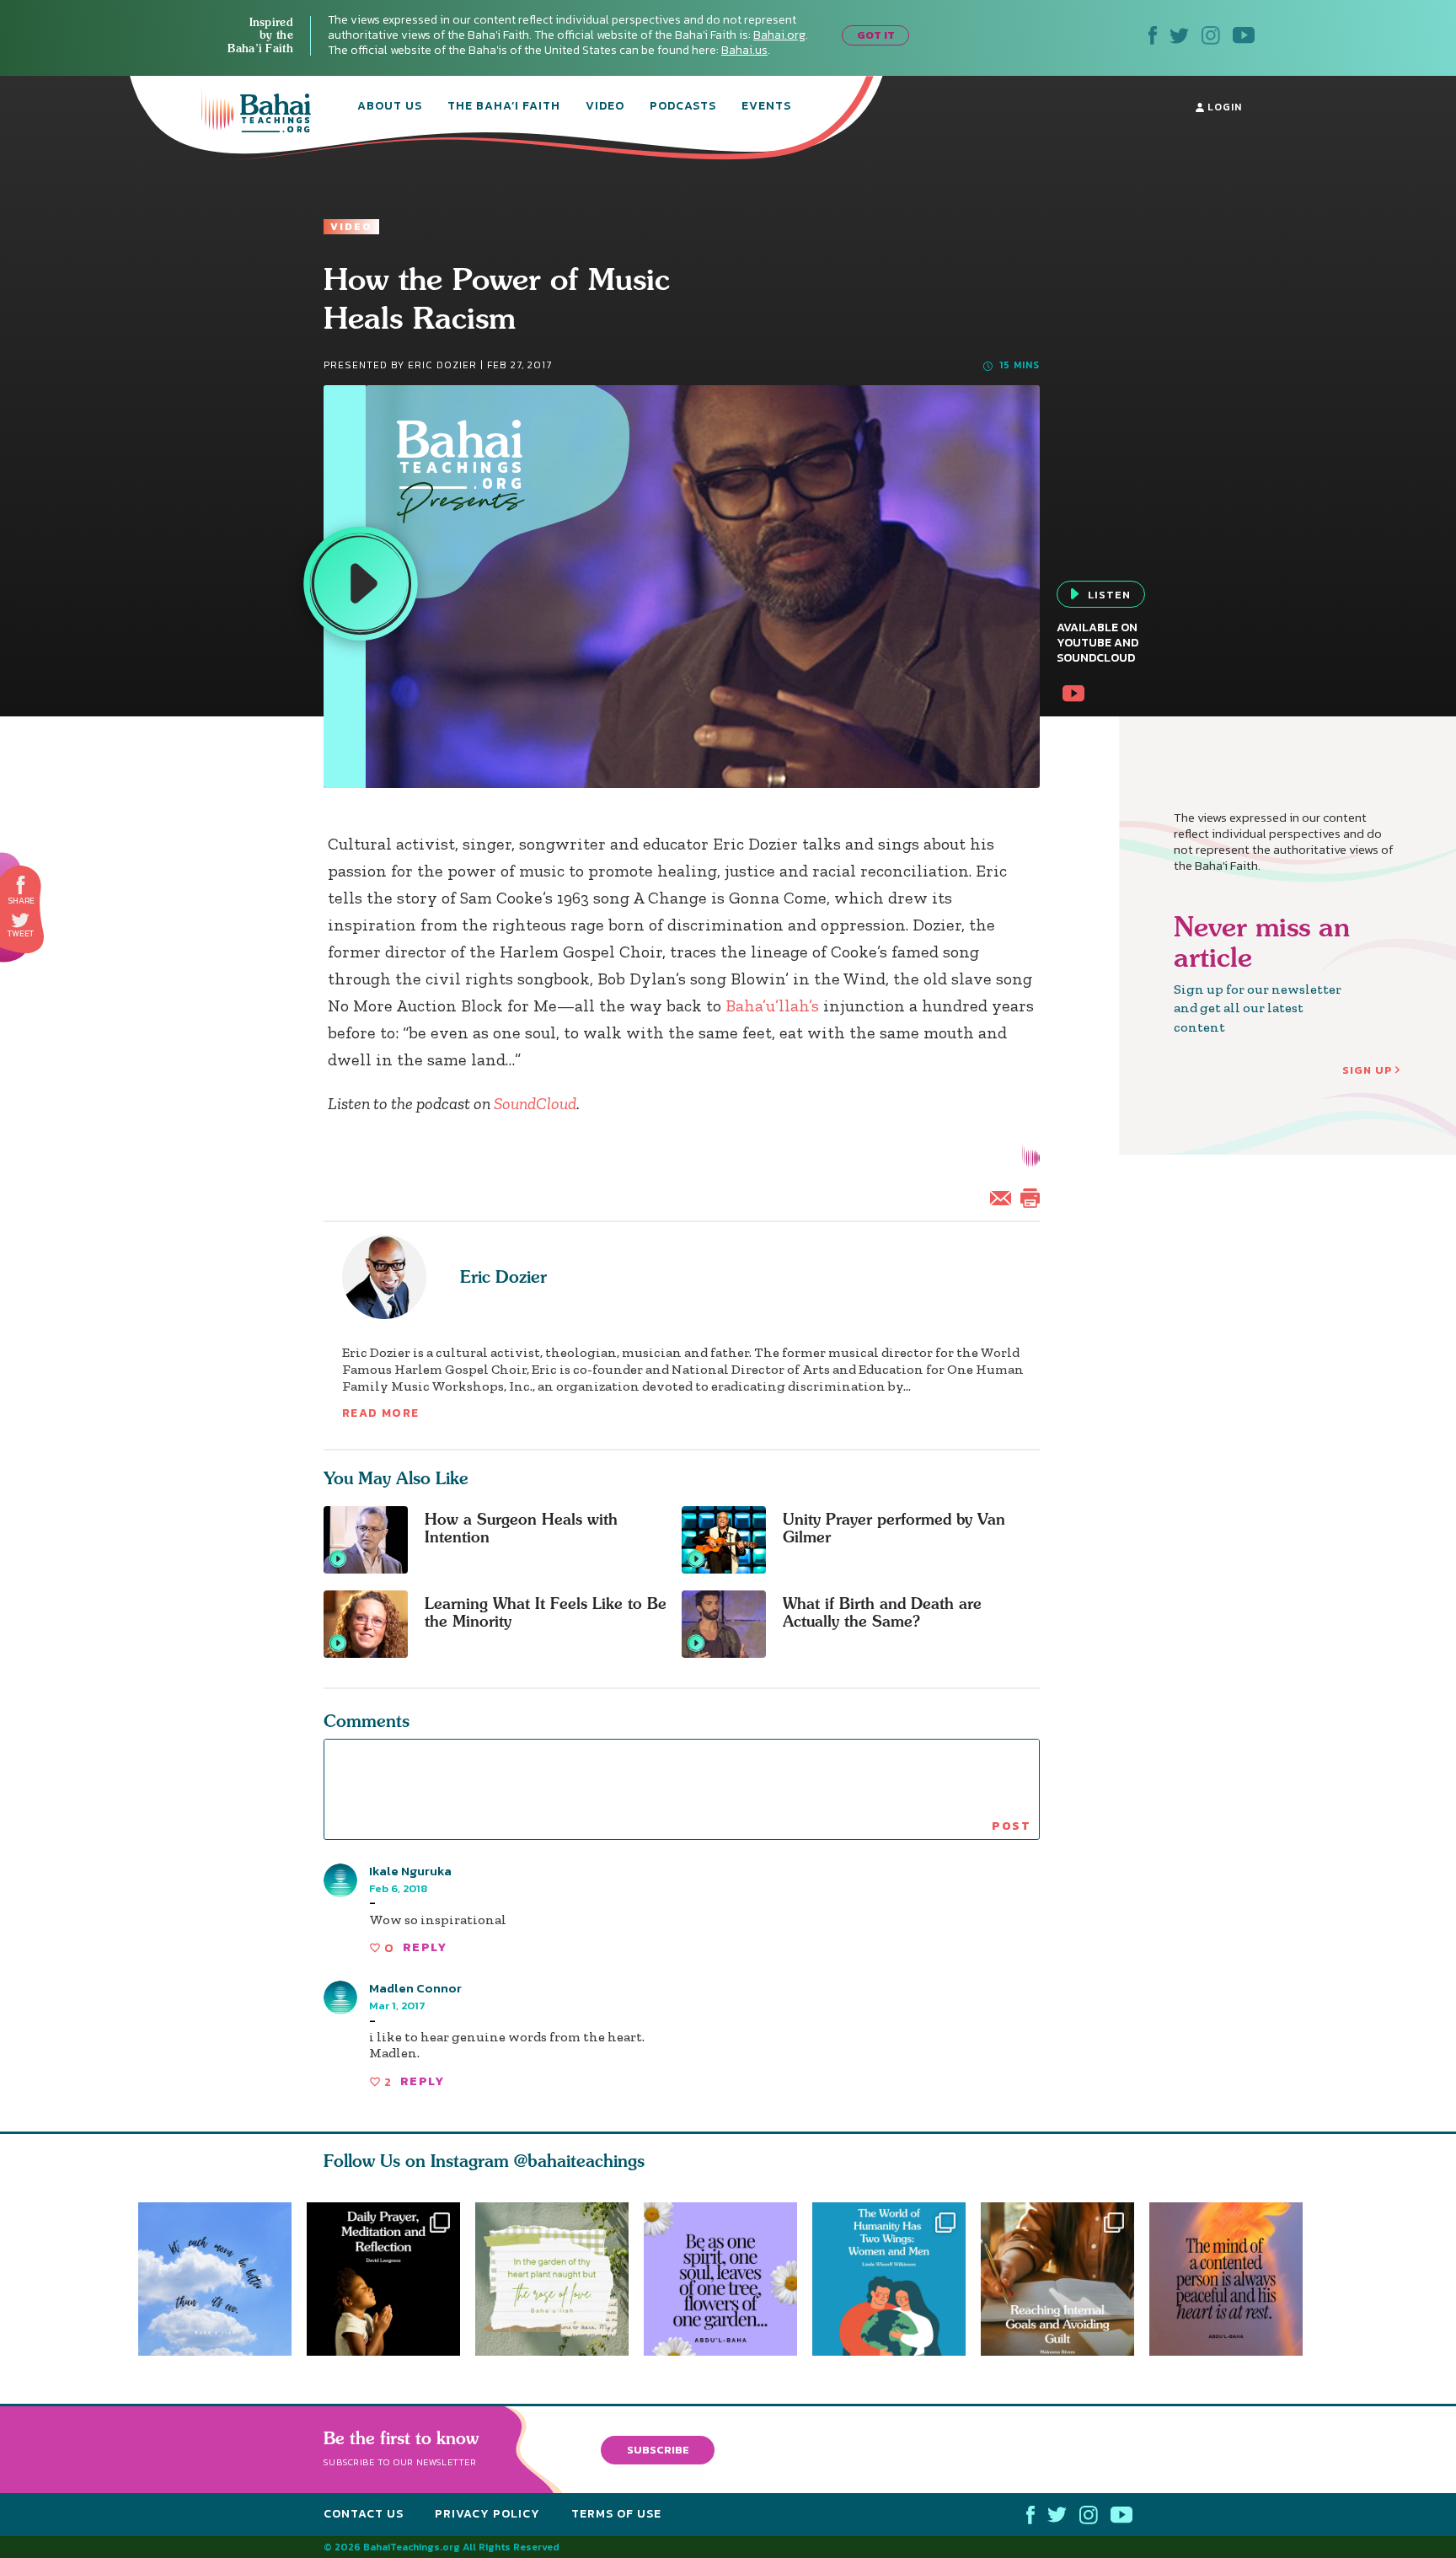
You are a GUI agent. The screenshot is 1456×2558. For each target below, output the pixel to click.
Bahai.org (779, 35)
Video (605, 107)
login (1223, 107)
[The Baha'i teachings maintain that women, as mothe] (897, 2279)
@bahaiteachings (579, 2161)
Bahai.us (744, 50)
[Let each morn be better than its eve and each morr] (215, 2279)
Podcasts (683, 107)
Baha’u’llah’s (772, 1006)
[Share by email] (1004, 1196)
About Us (390, 107)
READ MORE (381, 1413)
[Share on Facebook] (21, 885)
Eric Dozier (503, 1276)
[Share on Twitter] (20, 920)
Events (766, 107)
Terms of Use (616, 2514)
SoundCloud (535, 1103)
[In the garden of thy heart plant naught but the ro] (552, 2279)
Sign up (1368, 1070)
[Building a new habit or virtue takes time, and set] (1065, 2279)
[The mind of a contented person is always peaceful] (1234, 2279)
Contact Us (364, 2514)
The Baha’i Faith (504, 107)
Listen (1109, 595)
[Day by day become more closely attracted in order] (728, 2279)
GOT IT (876, 35)
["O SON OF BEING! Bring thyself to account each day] (383, 2279)
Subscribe (658, 2449)
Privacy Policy (487, 2514)
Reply (425, 1947)
